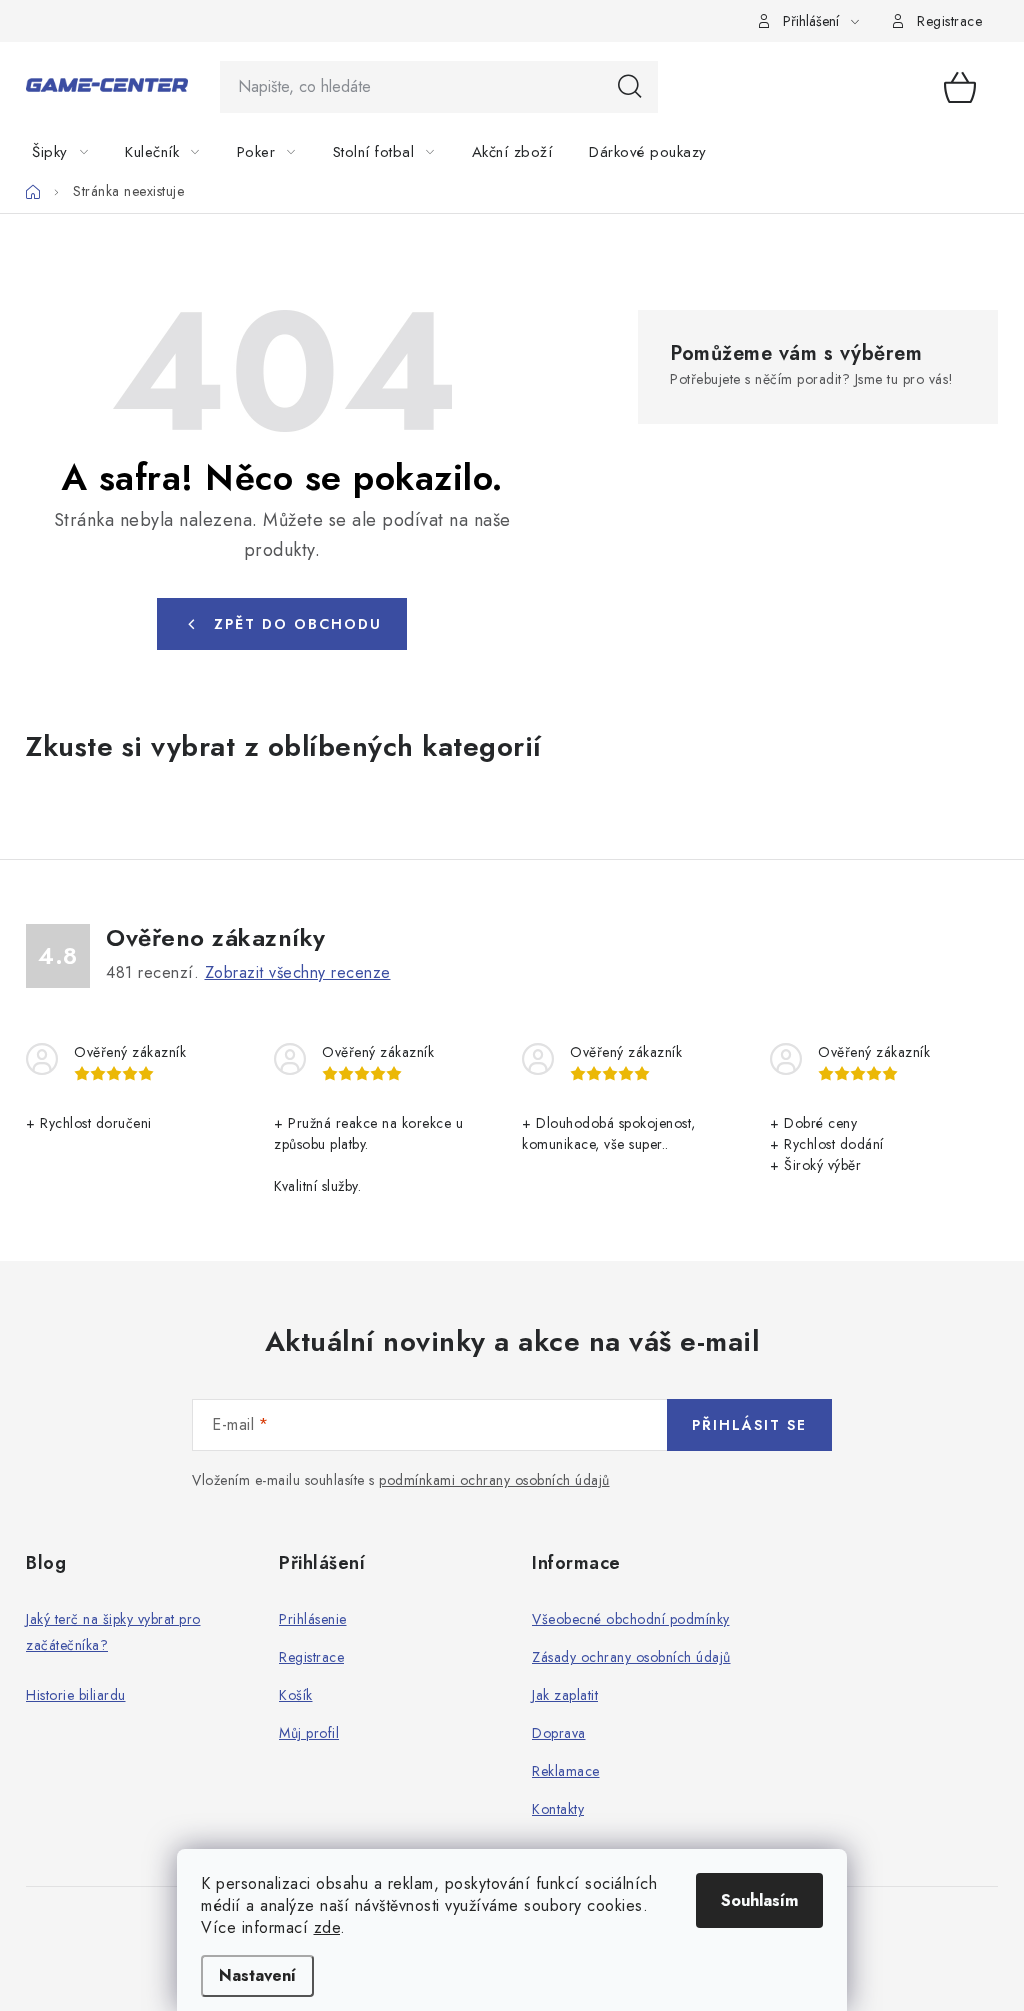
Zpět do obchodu (298, 624)
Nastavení (257, 1975)
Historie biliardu (76, 1695)
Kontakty (558, 1809)
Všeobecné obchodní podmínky (631, 1619)
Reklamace (566, 1771)
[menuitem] (72, 152)
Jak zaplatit (565, 1695)
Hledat (630, 87)
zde (327, 1927)
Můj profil (309, 1733)
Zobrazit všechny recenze (298, 972)
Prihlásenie (313, 1619)
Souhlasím (759, 1900)
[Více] (940, 152)
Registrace (949, 21)
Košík (296, 1695)
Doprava (559, 1733)
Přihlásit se (749, 1425)
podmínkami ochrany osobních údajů (494, 1480)
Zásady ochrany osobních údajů (631, 1657)
